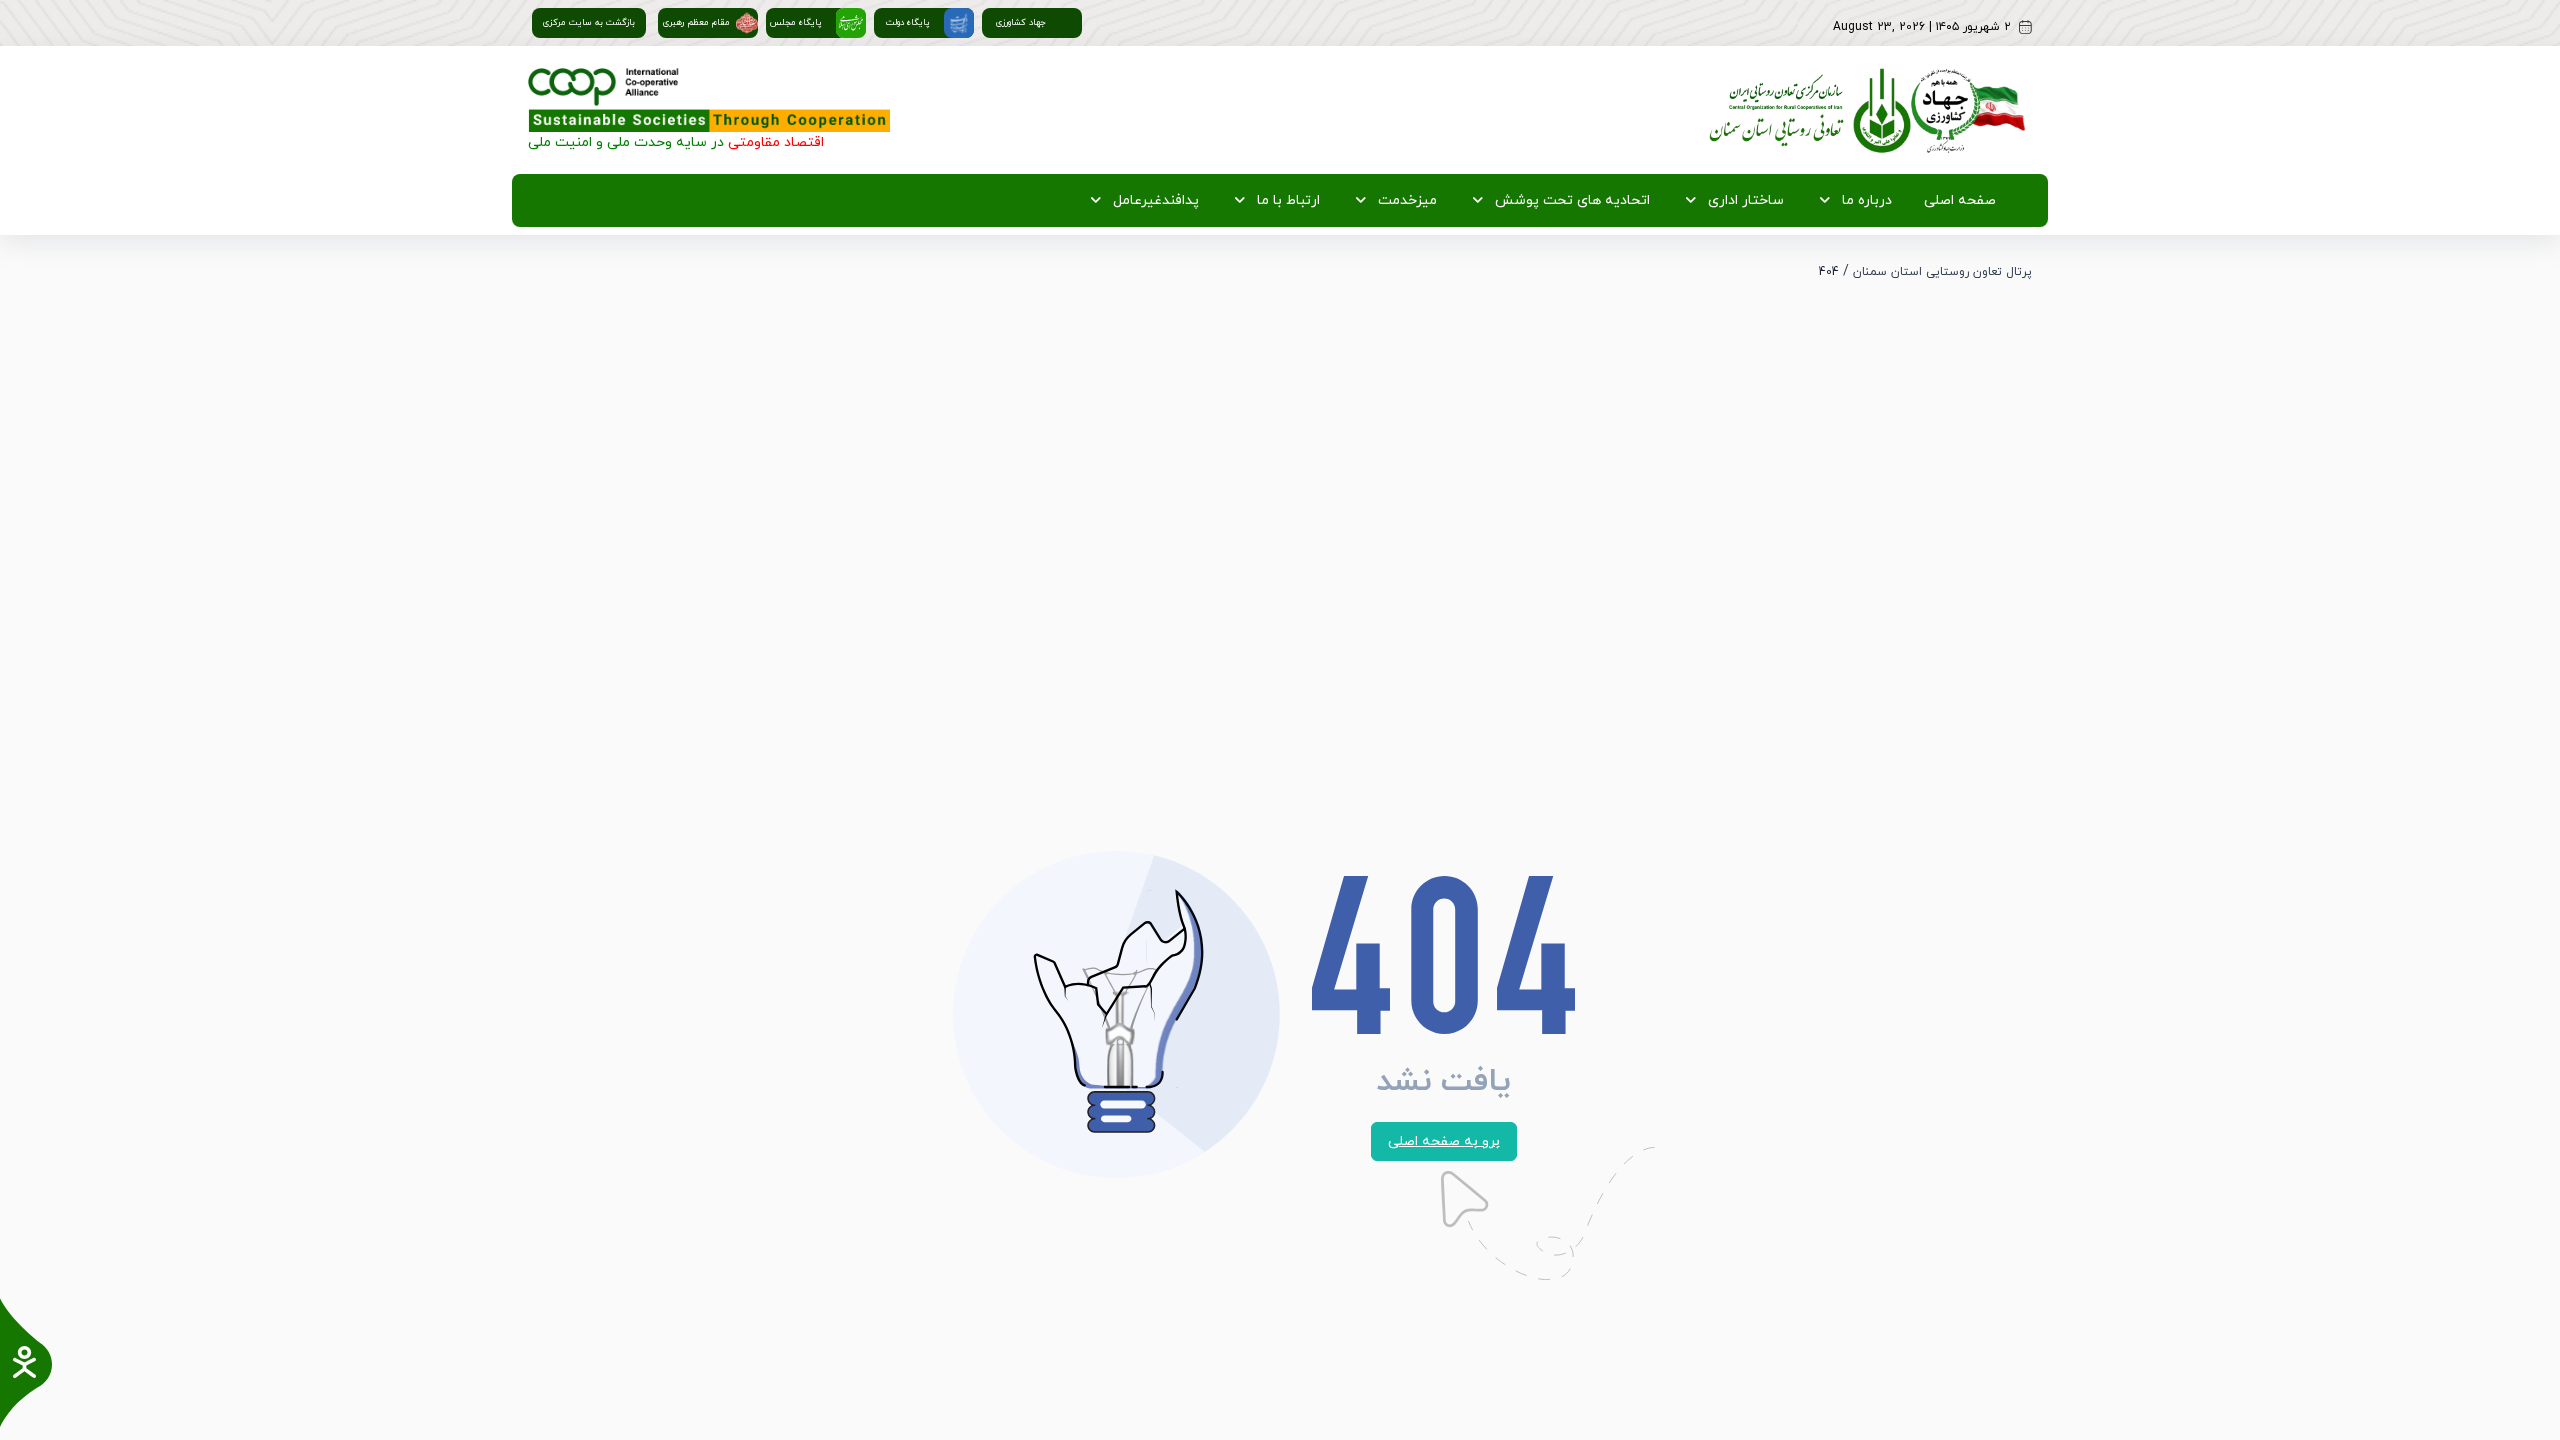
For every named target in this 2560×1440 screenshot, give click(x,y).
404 (1829, 272)
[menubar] (1537, 200)
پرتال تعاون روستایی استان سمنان (1942, 272)
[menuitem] (1956, 200)
